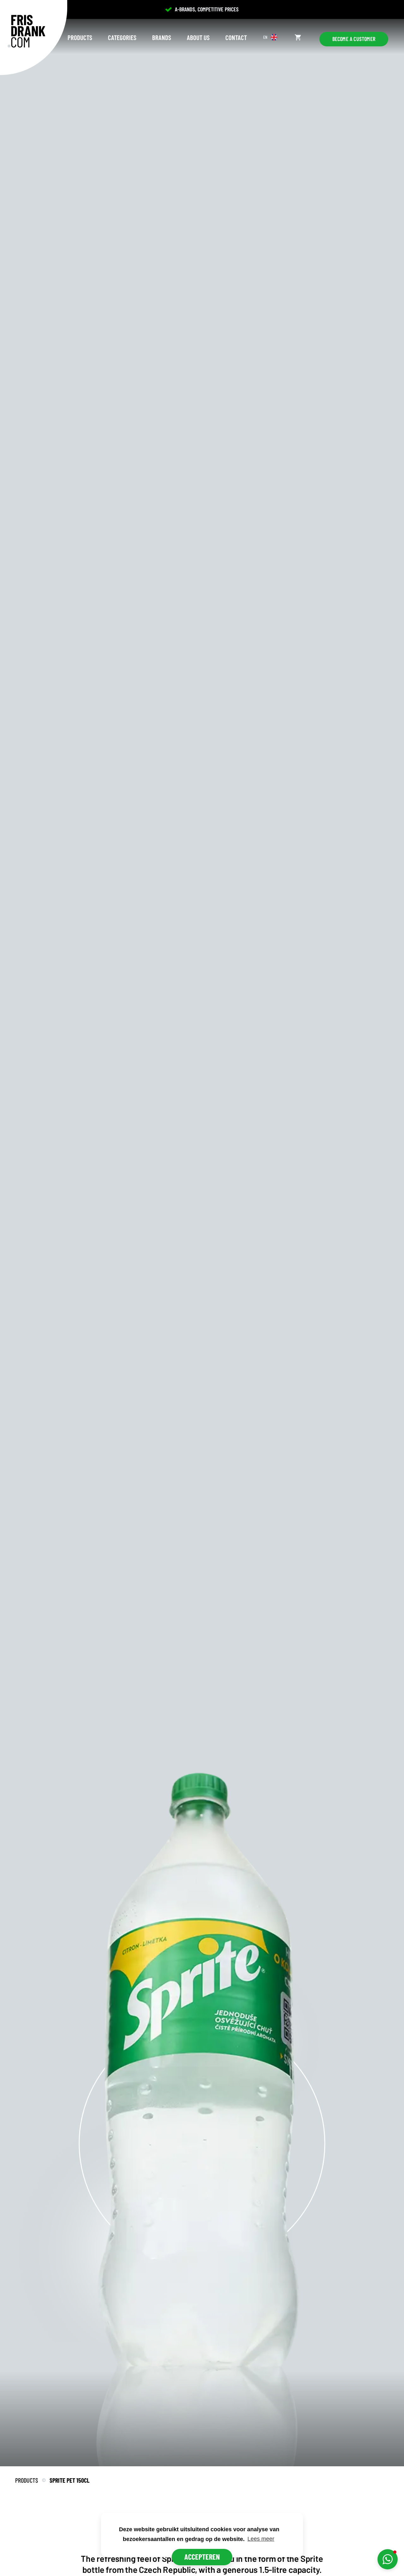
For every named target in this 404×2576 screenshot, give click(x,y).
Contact (236, 37)
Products (80, 37)
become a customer (354, 39)
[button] (388, 2559)
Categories (122, 37)
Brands (162, 37)
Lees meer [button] (261, 2539)
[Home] (26, 31)
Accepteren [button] (202, 2557)
